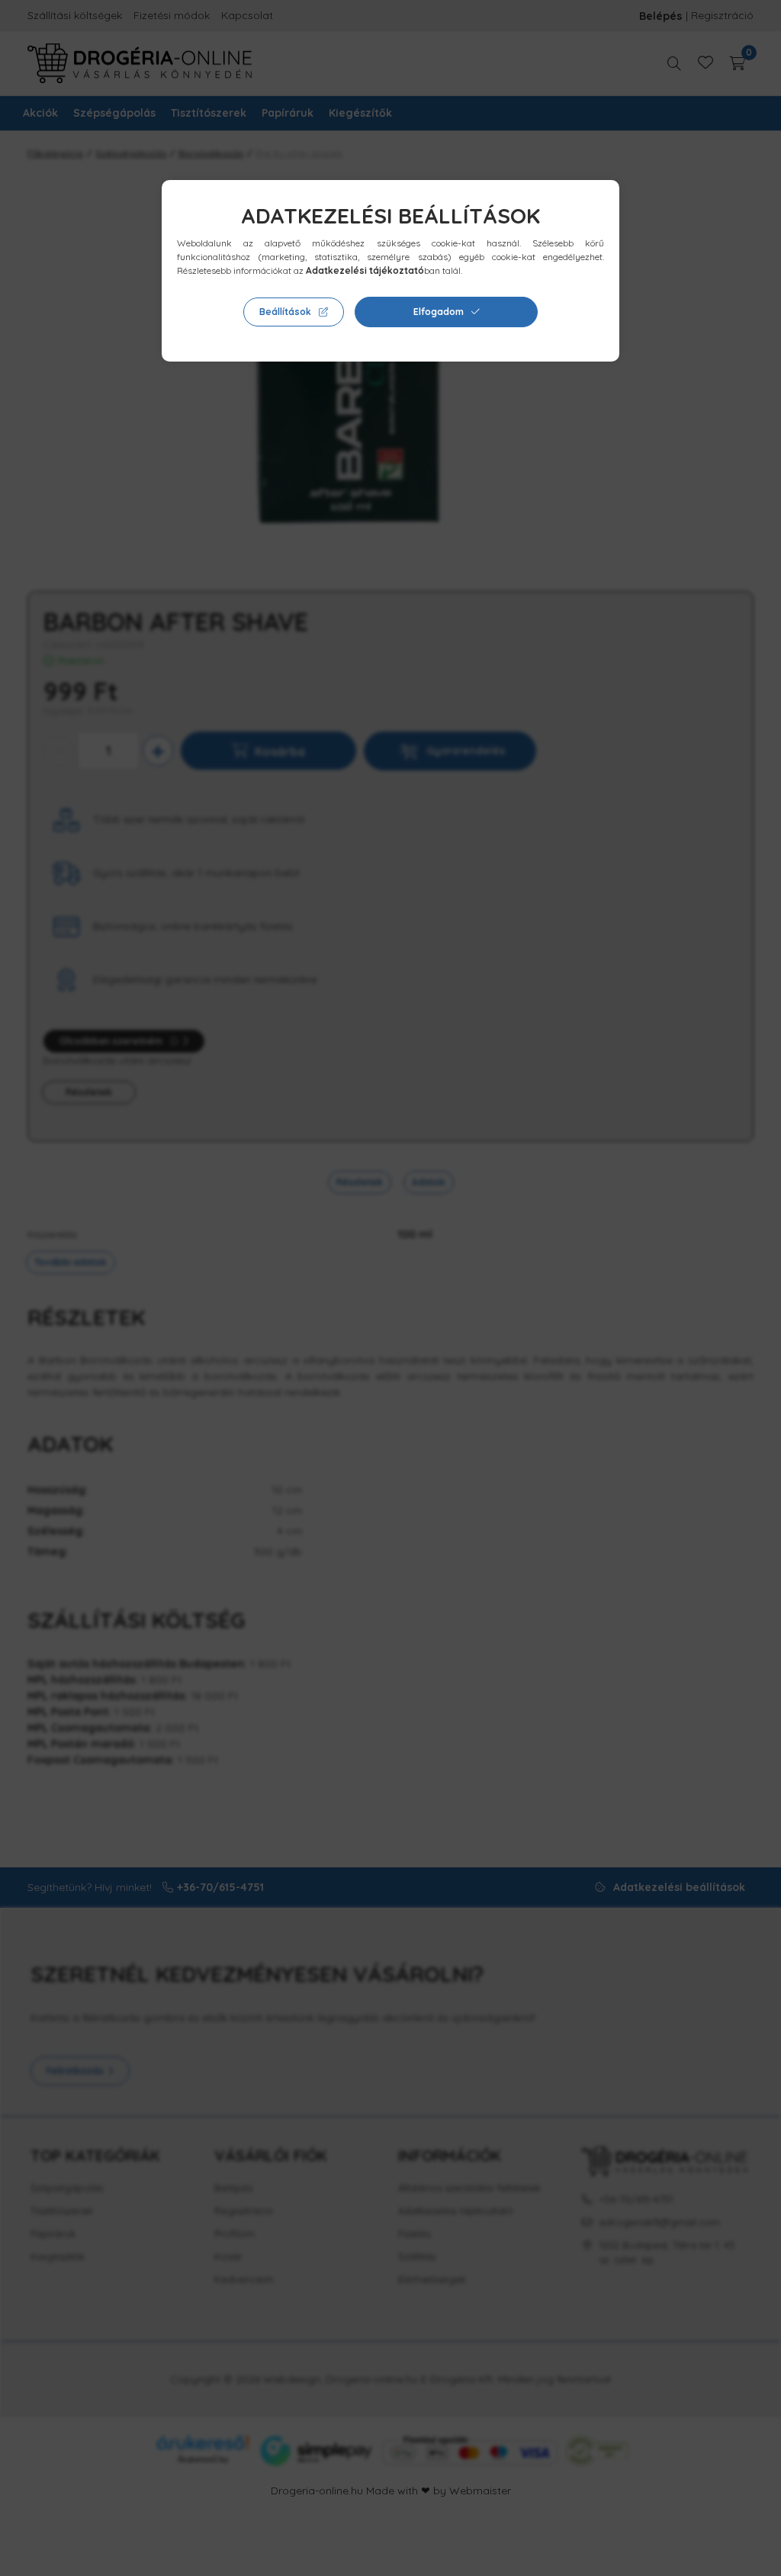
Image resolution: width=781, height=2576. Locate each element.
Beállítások (285, 312)
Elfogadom (439, 312)
